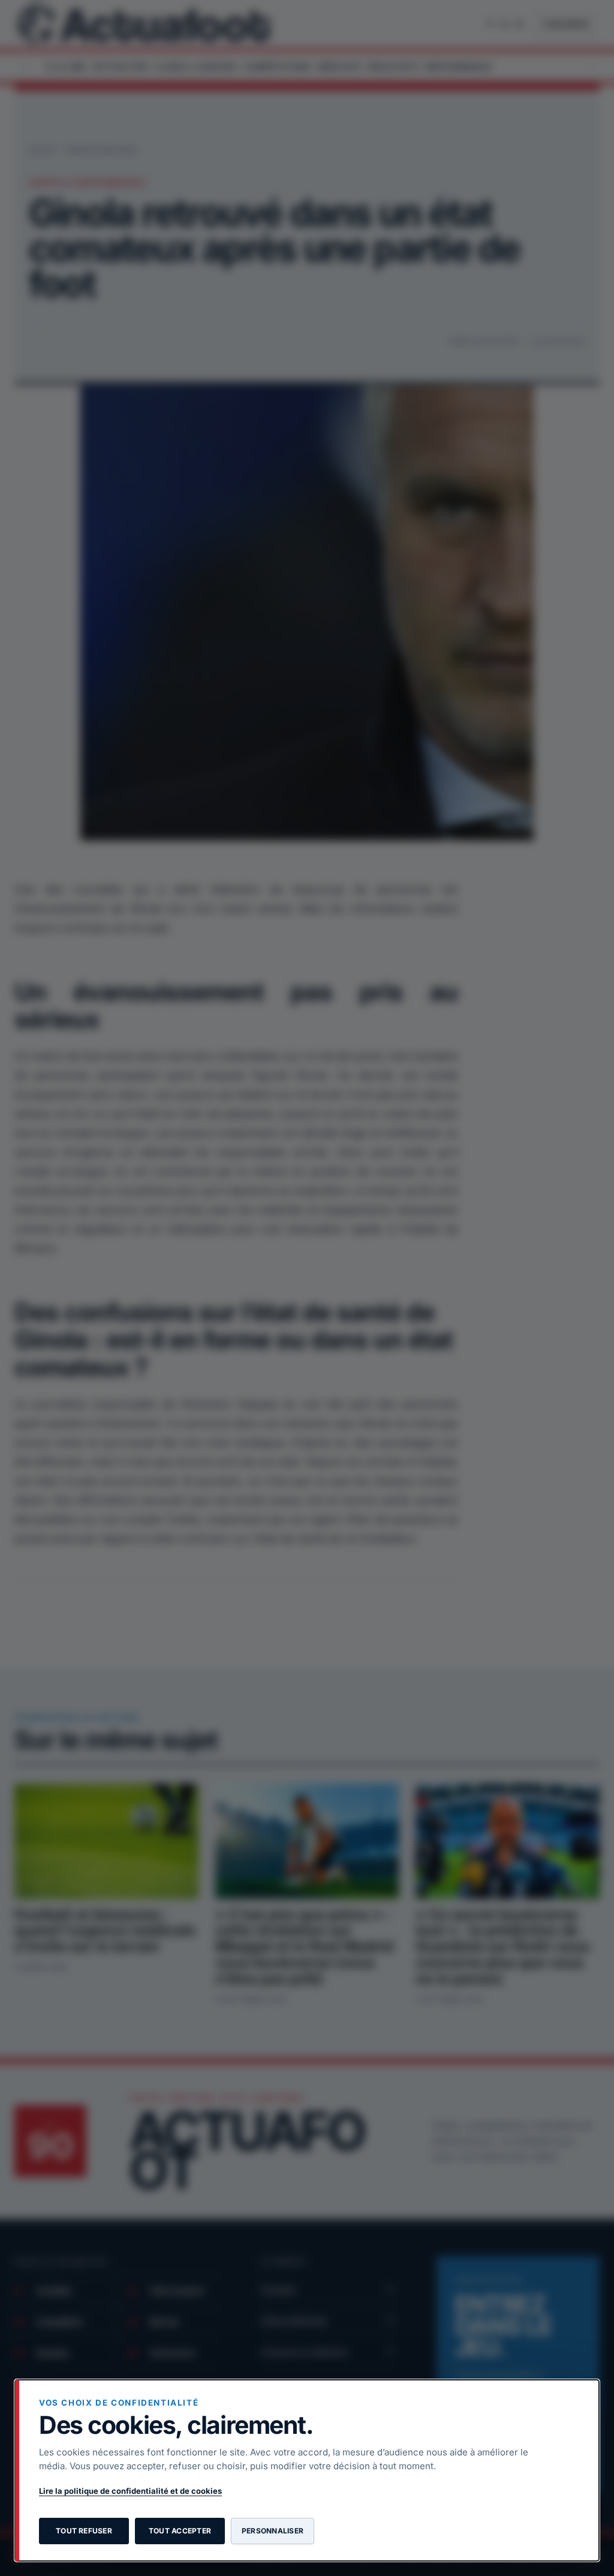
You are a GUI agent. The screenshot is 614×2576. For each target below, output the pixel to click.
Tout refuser (84, 2531)
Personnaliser (273, 2531)
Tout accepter (180, 2531)
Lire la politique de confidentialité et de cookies (130, 2491)
